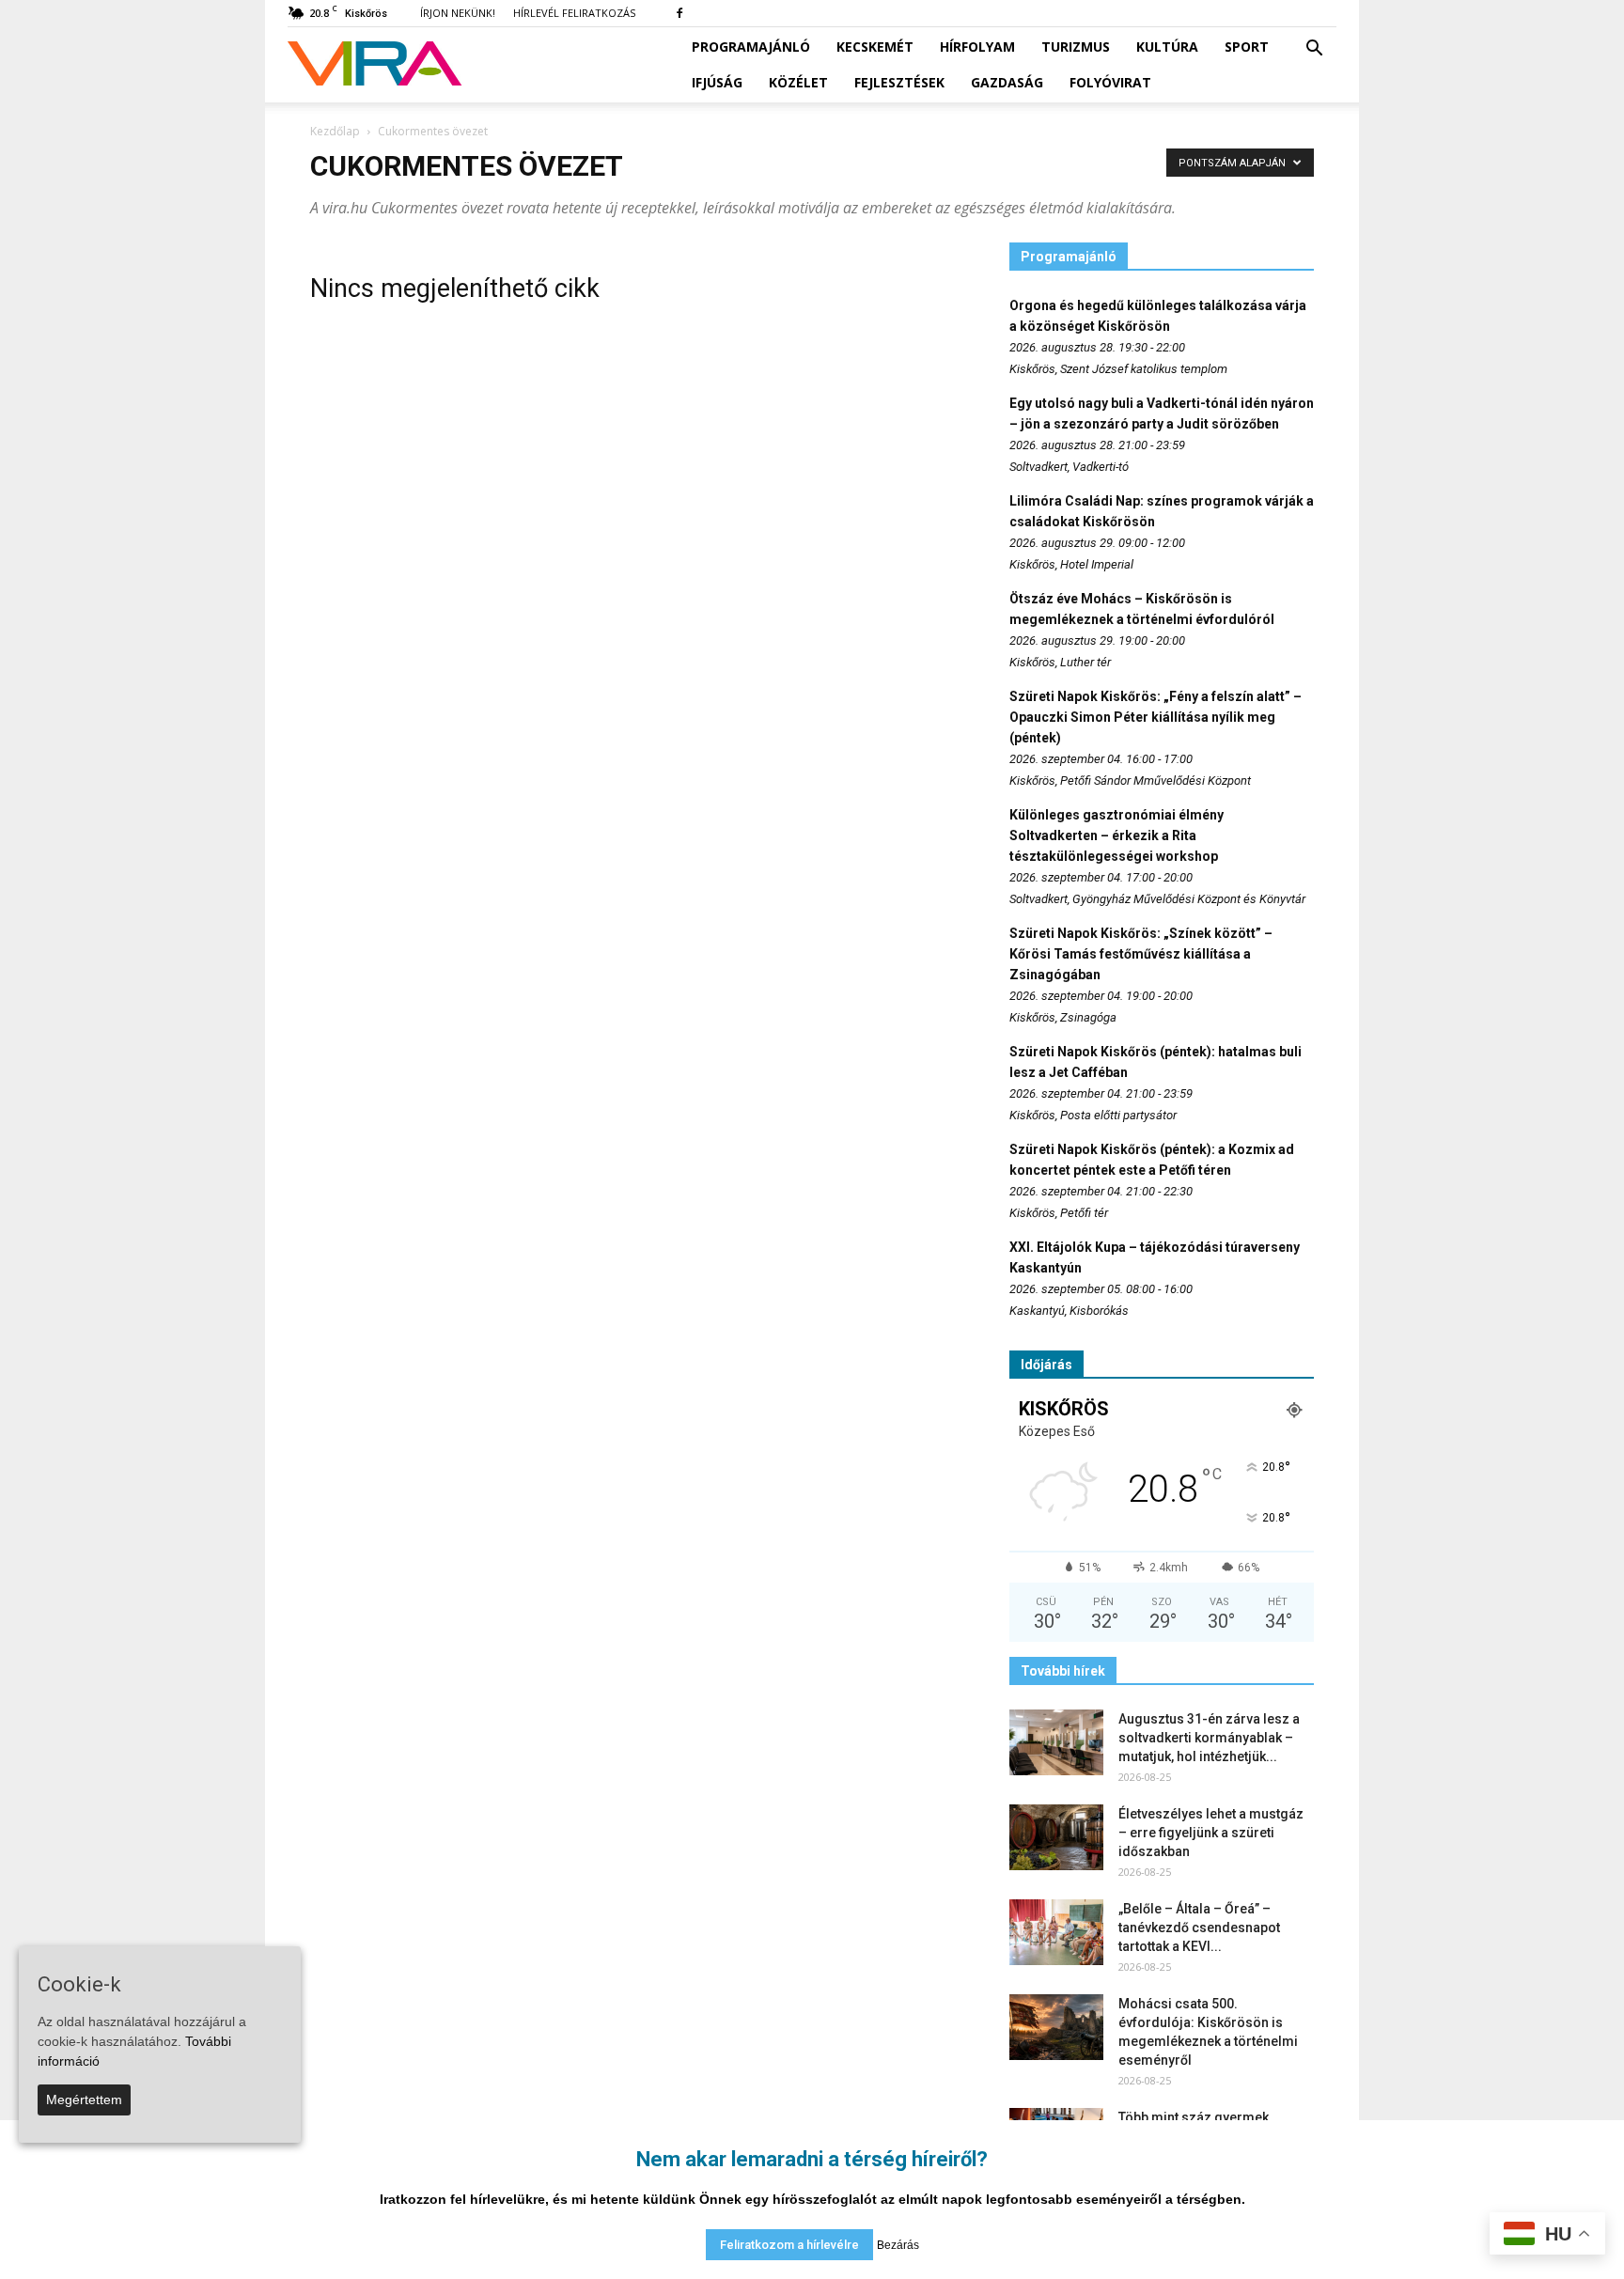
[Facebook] (679, 13)
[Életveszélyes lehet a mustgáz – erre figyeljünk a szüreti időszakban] (1056, 1837)
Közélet (798, 82)
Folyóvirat (1110, 82)
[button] (1314, 49)
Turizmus (1076, 47)
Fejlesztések (899, 82)
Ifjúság (717, 82)
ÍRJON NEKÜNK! (458, 13)
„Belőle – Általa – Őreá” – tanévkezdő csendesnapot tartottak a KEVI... (1199, 1928)
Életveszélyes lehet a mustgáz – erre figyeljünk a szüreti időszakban (1211, 1833)
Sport (1247, 47)
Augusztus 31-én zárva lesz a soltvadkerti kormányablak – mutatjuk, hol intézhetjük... (1209, 1738)
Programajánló (751, 47)
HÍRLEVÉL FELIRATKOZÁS (574, 13)
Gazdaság (1007, 82)
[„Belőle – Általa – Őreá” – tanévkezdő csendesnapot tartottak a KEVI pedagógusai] (1056, 1932)
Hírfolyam (977, 47)
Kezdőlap (335, 131)
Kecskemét (875, 47)
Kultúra (1167, 47)
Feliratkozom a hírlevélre (789, 2245)
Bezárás (898, 2245)
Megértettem (84, 2099)
